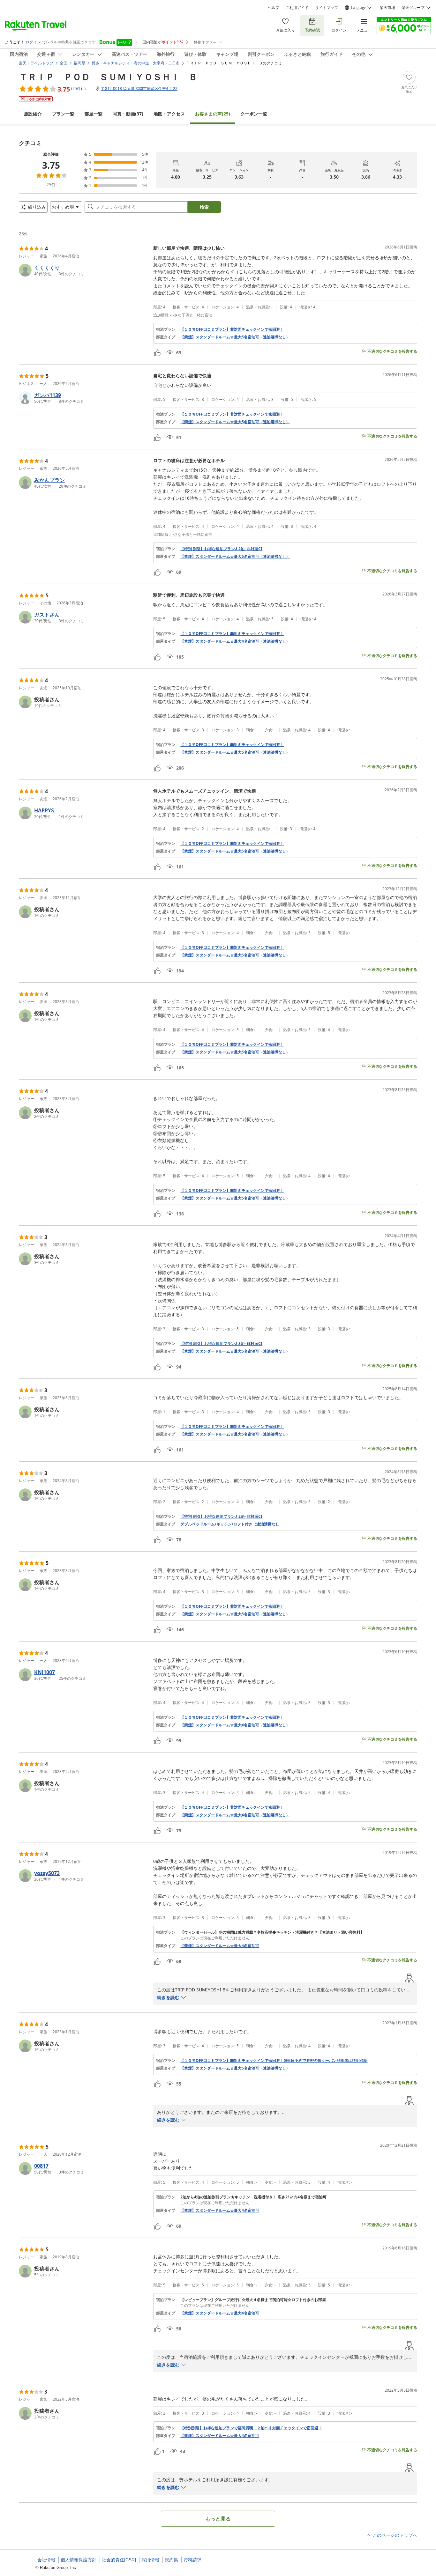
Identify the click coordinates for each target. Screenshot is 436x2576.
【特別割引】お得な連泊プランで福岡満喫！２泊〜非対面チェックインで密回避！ (251, 2428)
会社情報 (46, 2560)
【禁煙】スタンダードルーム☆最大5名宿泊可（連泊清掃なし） (235, 337)
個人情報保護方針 (79, 2560)
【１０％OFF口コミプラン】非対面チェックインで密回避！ (232, 329)
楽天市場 (387, 8)
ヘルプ (274, 8)
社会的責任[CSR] (119, 2560)
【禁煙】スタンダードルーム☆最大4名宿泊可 (220, 1946)
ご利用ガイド (297, 8)
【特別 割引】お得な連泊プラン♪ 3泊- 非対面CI (221, 1344)
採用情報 (150, 2560)
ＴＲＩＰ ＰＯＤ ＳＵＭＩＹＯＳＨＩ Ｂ (108, 77)
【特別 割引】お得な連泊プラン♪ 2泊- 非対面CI (221, 549)
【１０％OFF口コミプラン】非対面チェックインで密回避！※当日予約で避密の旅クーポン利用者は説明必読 (274, 2061)
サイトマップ (327, 8)
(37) (128, 114)
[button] (83, 270)
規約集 (171, 2560)
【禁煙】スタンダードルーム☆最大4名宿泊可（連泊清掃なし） (235, 641)
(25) (213, 114)
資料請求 (192, 2560)
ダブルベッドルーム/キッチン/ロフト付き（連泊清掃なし (230, 1524)
